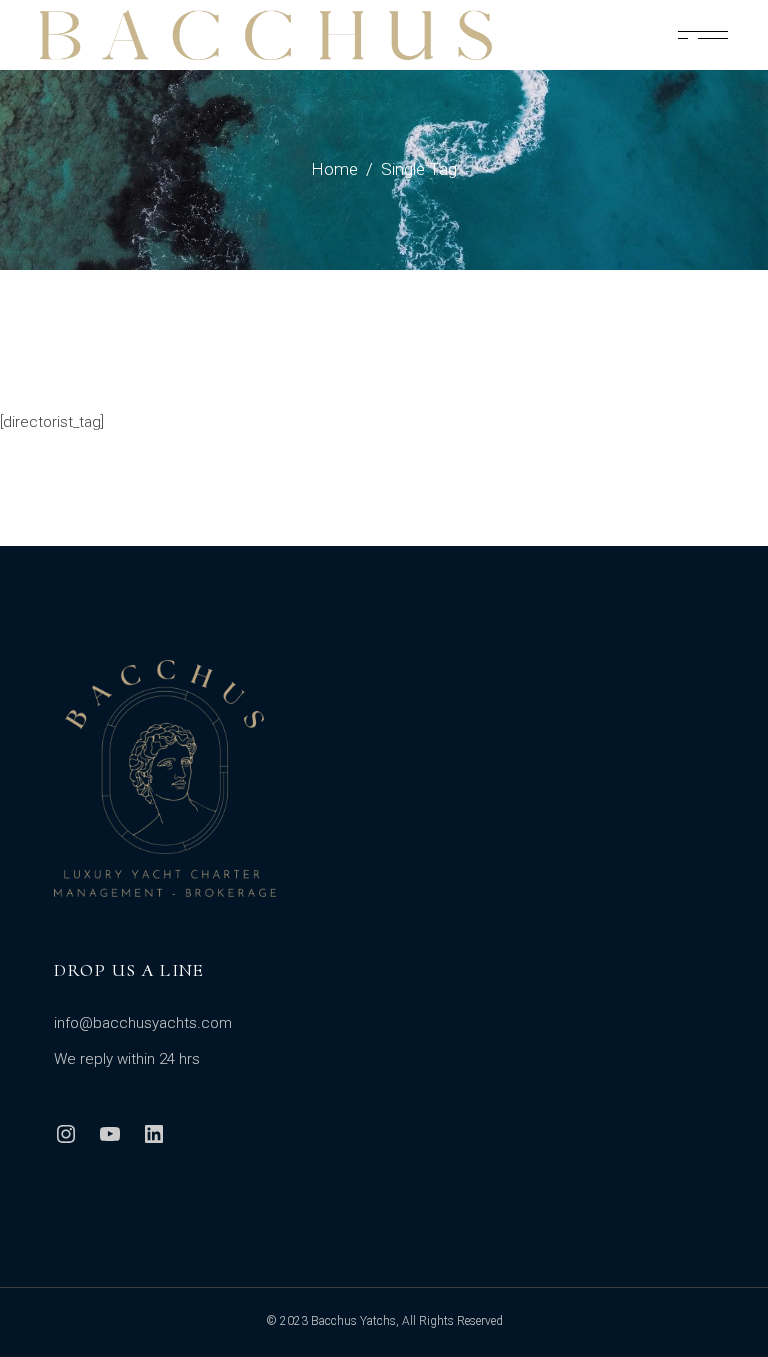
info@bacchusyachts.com (143, 1023)
